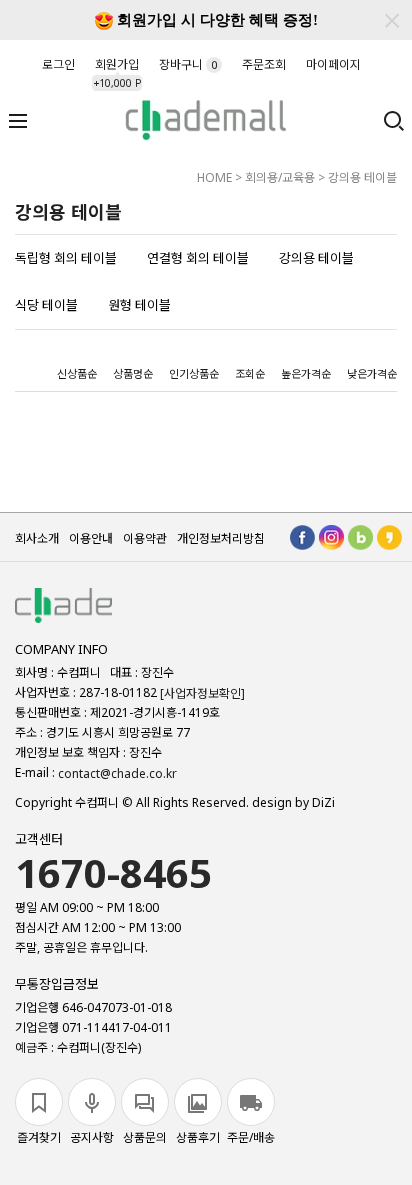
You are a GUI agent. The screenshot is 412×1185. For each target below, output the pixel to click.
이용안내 (91, 538)
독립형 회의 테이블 (66, 258)
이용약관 (145, 538)
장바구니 (188, 64)
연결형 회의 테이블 (198, 258)
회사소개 (37, 538)
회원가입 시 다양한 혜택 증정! (215, 20)
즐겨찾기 (39, 1137)
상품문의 (145, 1137)
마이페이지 (333, 64)
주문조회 (264, 64)
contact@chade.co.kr (117, 773)
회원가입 (116, 69)
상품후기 (198, 1137)
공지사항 (92, 1137)
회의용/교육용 (280, 177)
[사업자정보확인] (202, 693)
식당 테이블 (46, 305)
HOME (214, 177)
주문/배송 (251, 1137)
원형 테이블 (139, 305)
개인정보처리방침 (221, 538)
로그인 (58, 64)
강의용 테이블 (362, 177)
